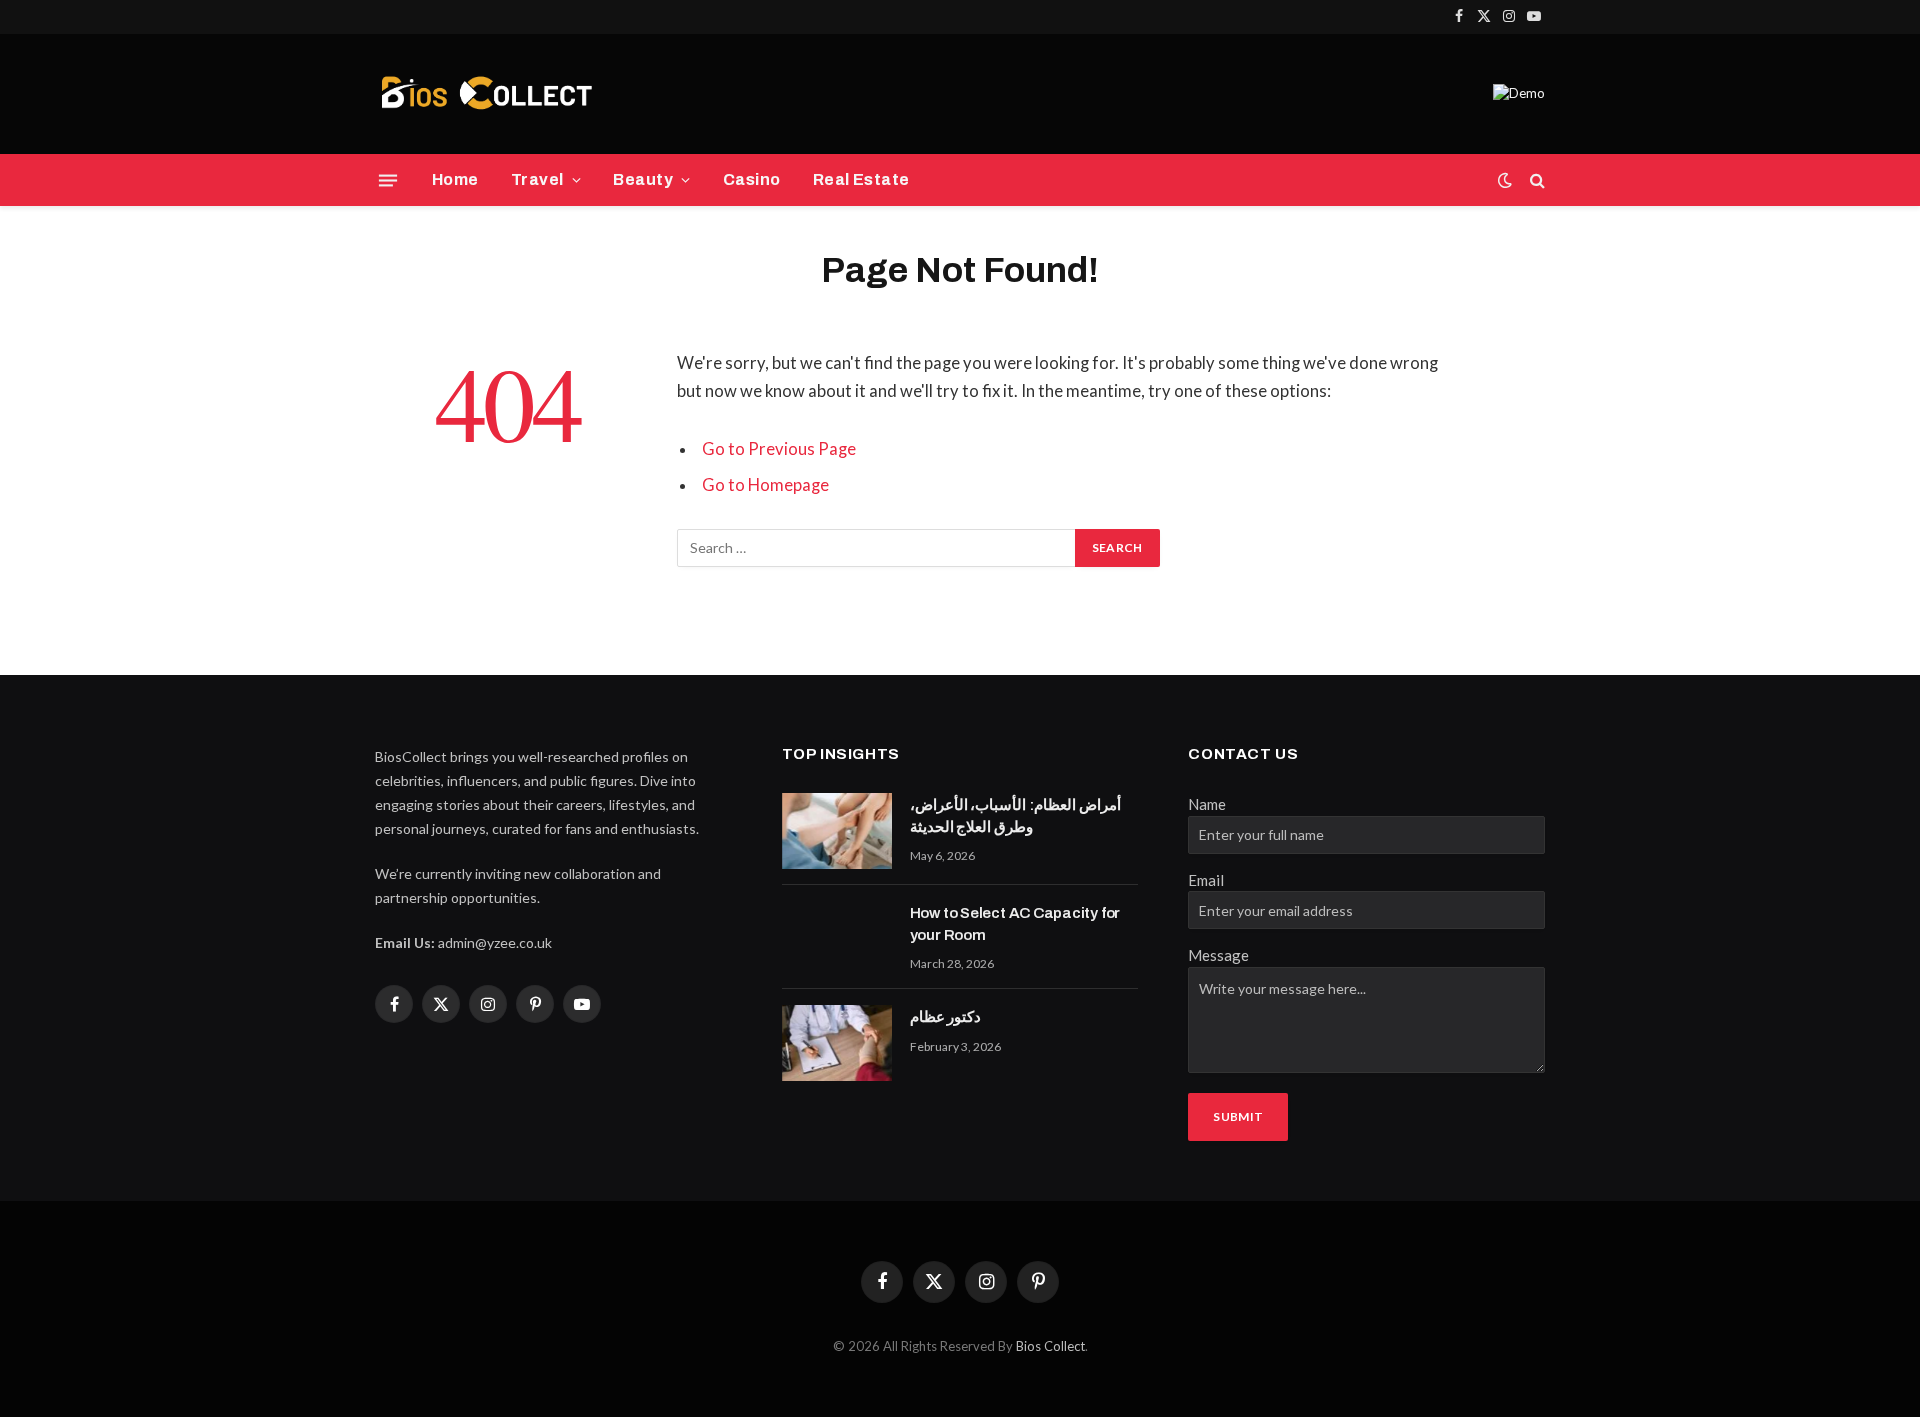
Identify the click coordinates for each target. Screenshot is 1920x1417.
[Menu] (388, 180)
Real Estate (861, 179)
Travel (537, 179)
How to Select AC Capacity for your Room (1015, 923)
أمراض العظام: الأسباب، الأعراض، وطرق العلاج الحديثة (1015, 815)
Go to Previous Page (779, 449)
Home (455, 179)
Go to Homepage (765, 485)
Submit (1238, 1116)
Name (1207, 804)
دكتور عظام (946, 1017)
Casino (752, 179)
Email (1206, 880)
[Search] (1535, 180)
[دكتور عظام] (837, 1043)
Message (1218, 955)
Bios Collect (1050, 1346)
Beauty (643, 179)
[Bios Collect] (486, 94)
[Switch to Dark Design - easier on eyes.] (1505, 180)
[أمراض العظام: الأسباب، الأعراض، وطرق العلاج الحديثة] (837, 831)
